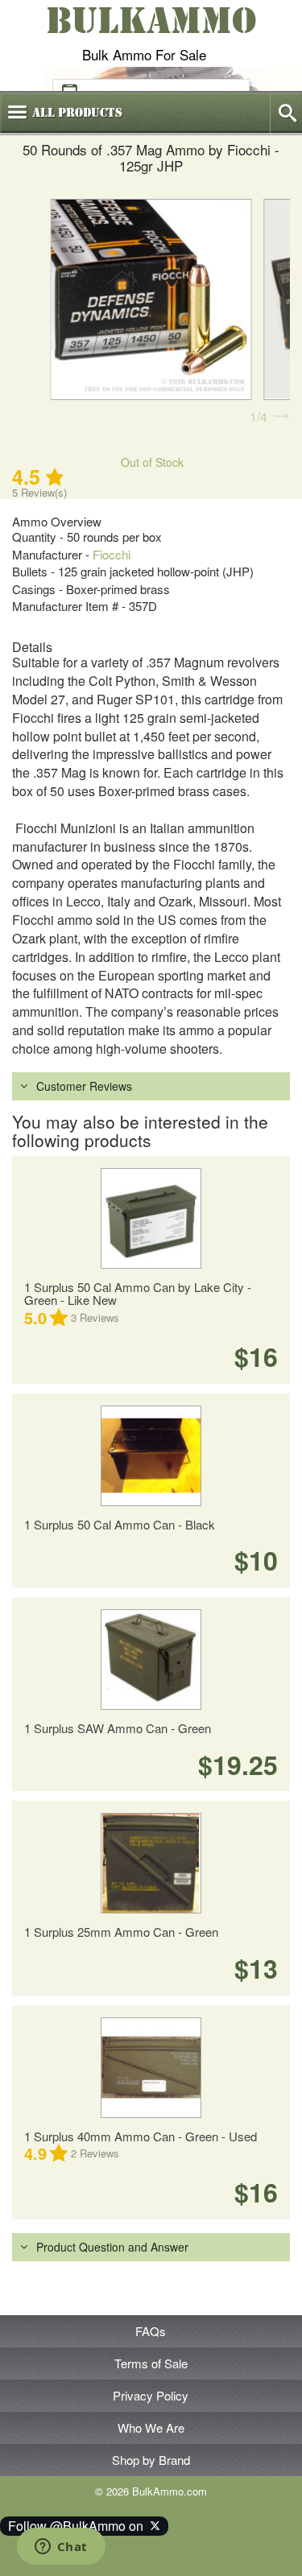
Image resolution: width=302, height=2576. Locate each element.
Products (77, 113)
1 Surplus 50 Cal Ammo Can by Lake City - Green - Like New (138, 1294)
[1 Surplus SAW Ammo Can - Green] (151, 1660)
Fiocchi (112, 554)
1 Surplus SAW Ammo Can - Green (118, 1728)
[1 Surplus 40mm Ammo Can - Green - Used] (151, 2068)
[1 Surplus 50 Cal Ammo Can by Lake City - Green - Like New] (151, 1218)
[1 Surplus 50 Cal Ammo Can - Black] (151, 1456)
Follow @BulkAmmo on (79, 2526)
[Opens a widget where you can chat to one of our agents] (61, 2548)
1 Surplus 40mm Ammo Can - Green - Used (141, 2136)
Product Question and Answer (112, 2247)
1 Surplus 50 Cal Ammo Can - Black (120, 1524)
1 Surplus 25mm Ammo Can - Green (121, 1932)
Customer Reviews (84, 1086)
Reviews (95, 1317)
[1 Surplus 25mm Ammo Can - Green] (151, 1863)
